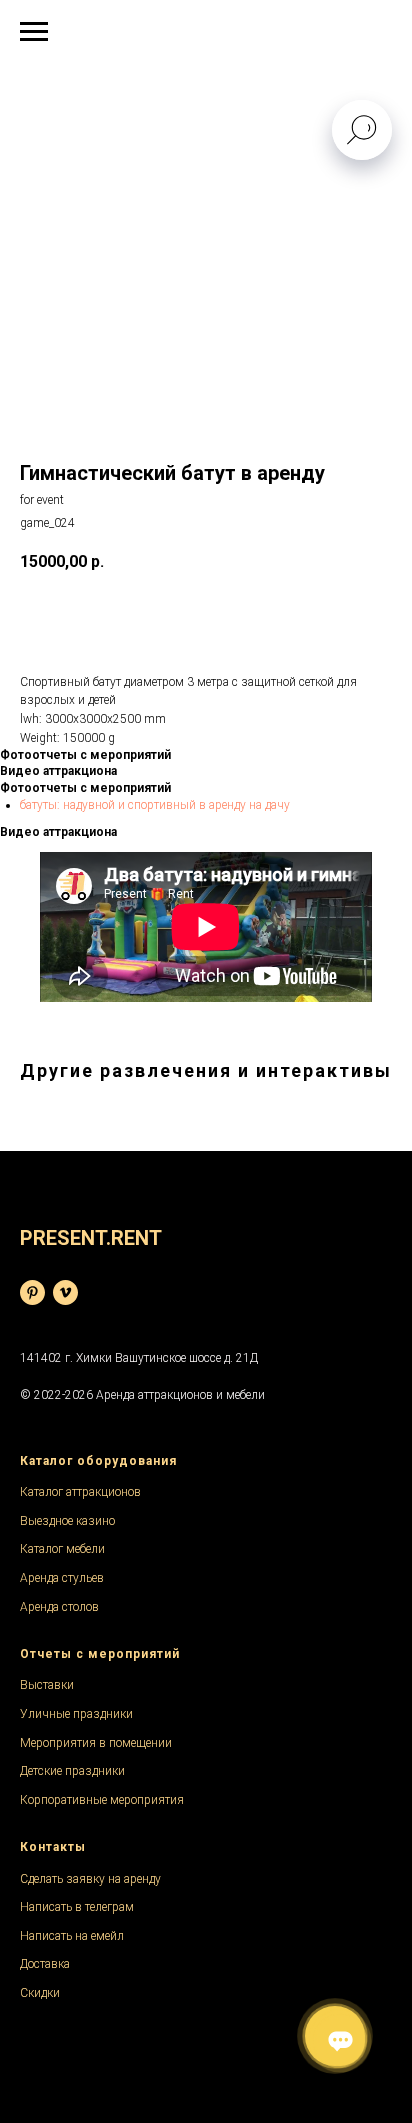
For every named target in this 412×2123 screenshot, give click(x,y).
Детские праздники (72, 1771)
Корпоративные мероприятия (102, 1800)
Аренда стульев (62, 1578)
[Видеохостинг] (65, 1292)
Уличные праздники (76, 1714)
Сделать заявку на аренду (90, 1879)
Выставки (47, 1685)
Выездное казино (67, 1521)
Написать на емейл (72, 1936)
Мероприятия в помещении (96, 1743)
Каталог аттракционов (80, 1492)
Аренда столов (59, 1607)
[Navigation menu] (34, 32)
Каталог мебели (62, 1549)
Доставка (45, 1964)
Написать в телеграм (77, 1907)
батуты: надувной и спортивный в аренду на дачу (155, 805)
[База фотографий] (32, 1292)
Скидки (40, 1993)
